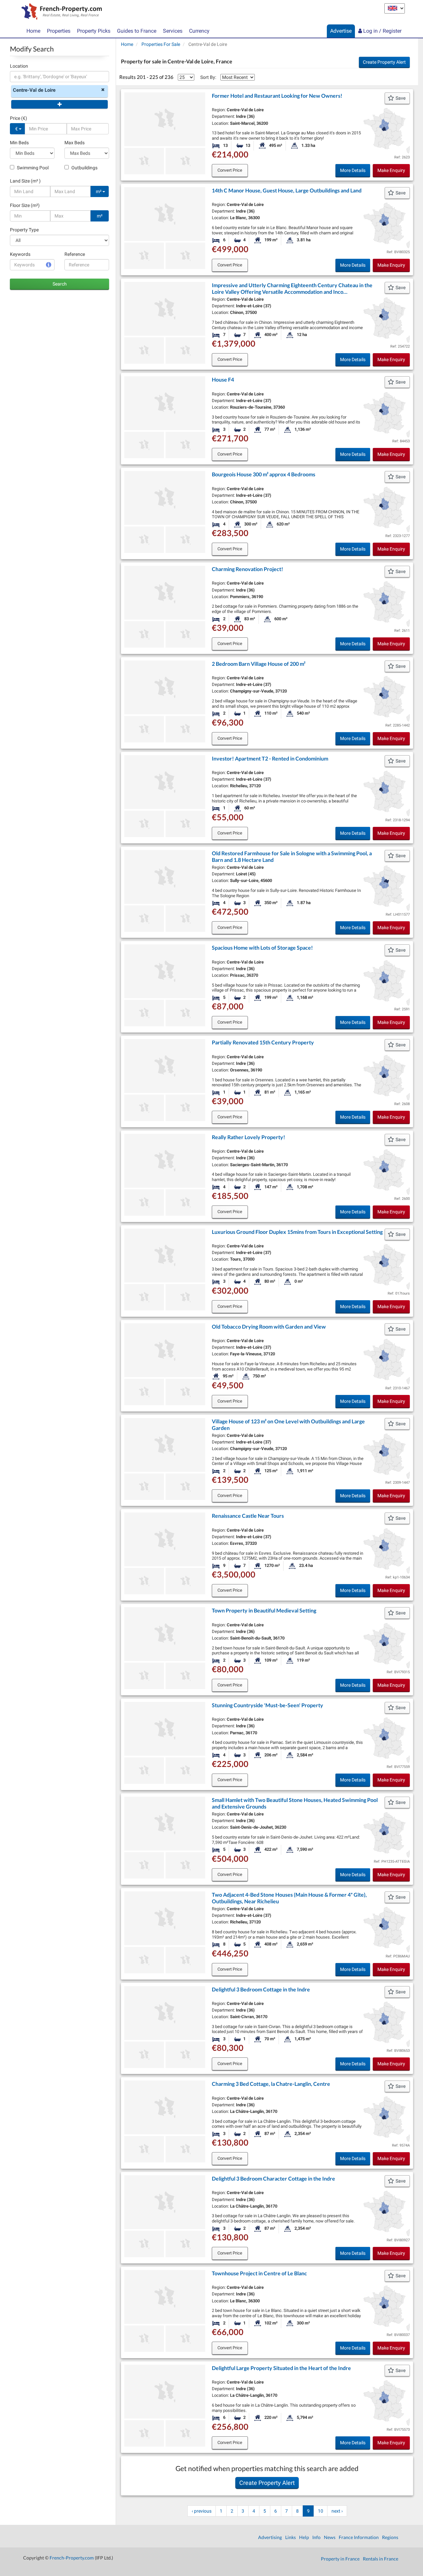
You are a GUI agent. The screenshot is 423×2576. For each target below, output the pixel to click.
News (330, 2537)
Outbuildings (84, 168)
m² (99, 191)
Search (60, 284)
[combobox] (59, 77)
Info (316, 2537)
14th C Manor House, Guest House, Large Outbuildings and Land (287, 190)
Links (290, 2537)
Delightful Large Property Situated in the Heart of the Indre (281, 2368)
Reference (75, 254)
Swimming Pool (32, 168)
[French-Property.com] (60, 12)
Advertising (270, 2537)
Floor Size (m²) (25, 205)
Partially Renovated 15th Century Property (263, 1042)
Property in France (340, 2559)
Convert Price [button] (230, 170)
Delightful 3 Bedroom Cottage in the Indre (261, 1989)
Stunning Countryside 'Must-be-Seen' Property (268, 1705)
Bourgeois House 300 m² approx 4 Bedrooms (264, 474)
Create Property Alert (384, 62)
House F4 (223, 379)
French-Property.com (72, 2558)
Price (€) (19, 118)
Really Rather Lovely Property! (249, 1137)
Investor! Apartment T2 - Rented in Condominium (270, 758)
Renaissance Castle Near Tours (248, 1516)
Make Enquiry (391, 170)
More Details (353, 170)
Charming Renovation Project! (248, 569)
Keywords (20, 254)
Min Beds (19, 143)
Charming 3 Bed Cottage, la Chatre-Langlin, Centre (271, 2084)
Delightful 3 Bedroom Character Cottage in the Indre (273, 2178)
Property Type (24, 230)
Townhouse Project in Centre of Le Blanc (259, 2273)
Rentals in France (381, 2559)
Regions (390, 2537)
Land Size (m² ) (25, 181)
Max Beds (75, 143)
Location (19, 66)
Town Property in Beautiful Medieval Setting (264, 1610)
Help (304, 2537)
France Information (359, 2537)
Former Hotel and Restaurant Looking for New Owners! (277, 96)
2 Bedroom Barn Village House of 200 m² (259, 664)
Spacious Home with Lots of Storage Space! (262, 948)
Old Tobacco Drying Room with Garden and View (269, 1326)
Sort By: (208, 77)
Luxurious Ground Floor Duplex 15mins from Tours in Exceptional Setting (297, 1232)
